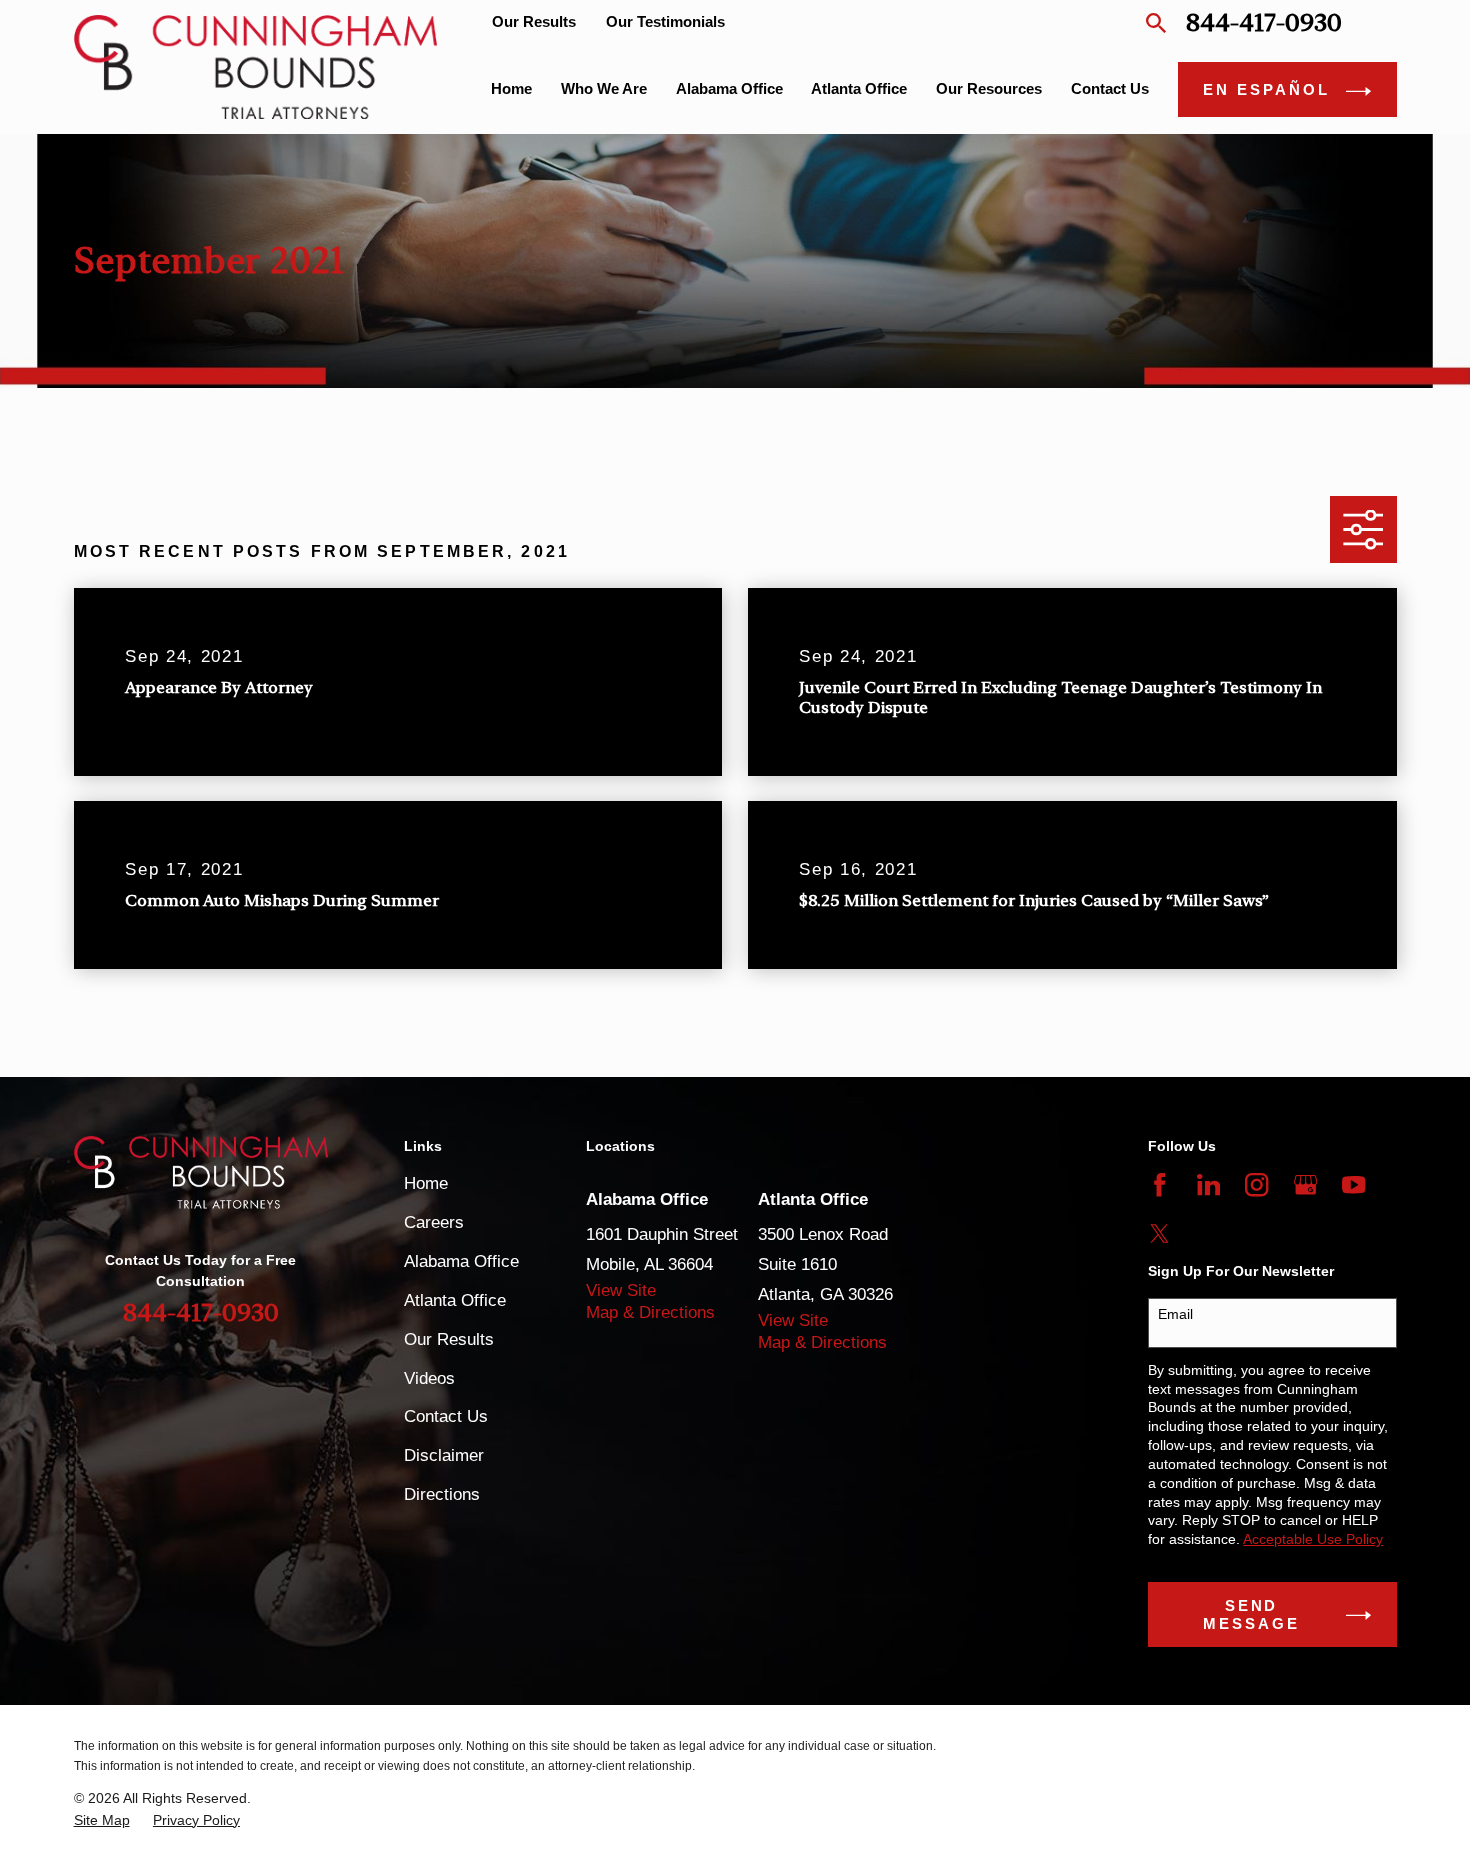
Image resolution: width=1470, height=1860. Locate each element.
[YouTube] (1353, 1184)
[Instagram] (1256, 1184)
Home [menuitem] (511, 88)
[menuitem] (102, 1820)
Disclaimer (444, 1455)
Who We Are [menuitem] (604, 88)
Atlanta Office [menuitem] (859, 88)
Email (1175, 1314)
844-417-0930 (1264, 22)
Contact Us (446, 1416)
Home (426, 1183)
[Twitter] (1159, 1233)
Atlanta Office (455, 1300)
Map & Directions (650, 1312)
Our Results (534, 21)
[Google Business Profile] (1305, 1184)
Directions (442, 1494)
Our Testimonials (665, 21)
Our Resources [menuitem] (989, 88)
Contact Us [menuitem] (1110, 88)
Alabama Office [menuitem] (729, 88)
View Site (621, 1290)
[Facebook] (1159, 1184)
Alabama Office (461, 1261)
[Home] (256, 66)
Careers (434, 1222)
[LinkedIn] (1208, 1184)
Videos (429, 1378)
